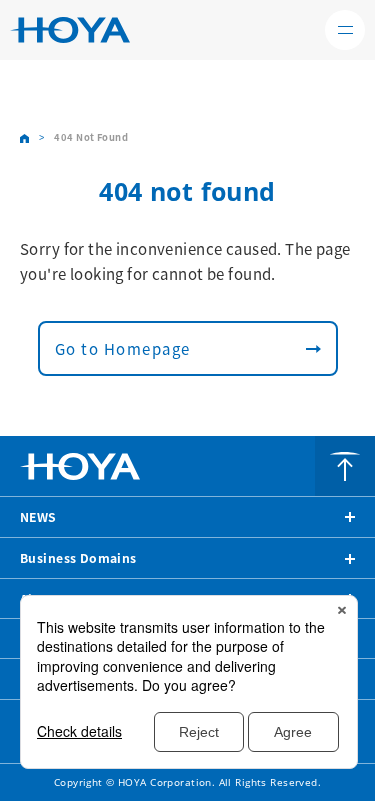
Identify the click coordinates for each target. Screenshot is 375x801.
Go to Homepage (123, 348)
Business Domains (78, 558)
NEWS (38, 517)
